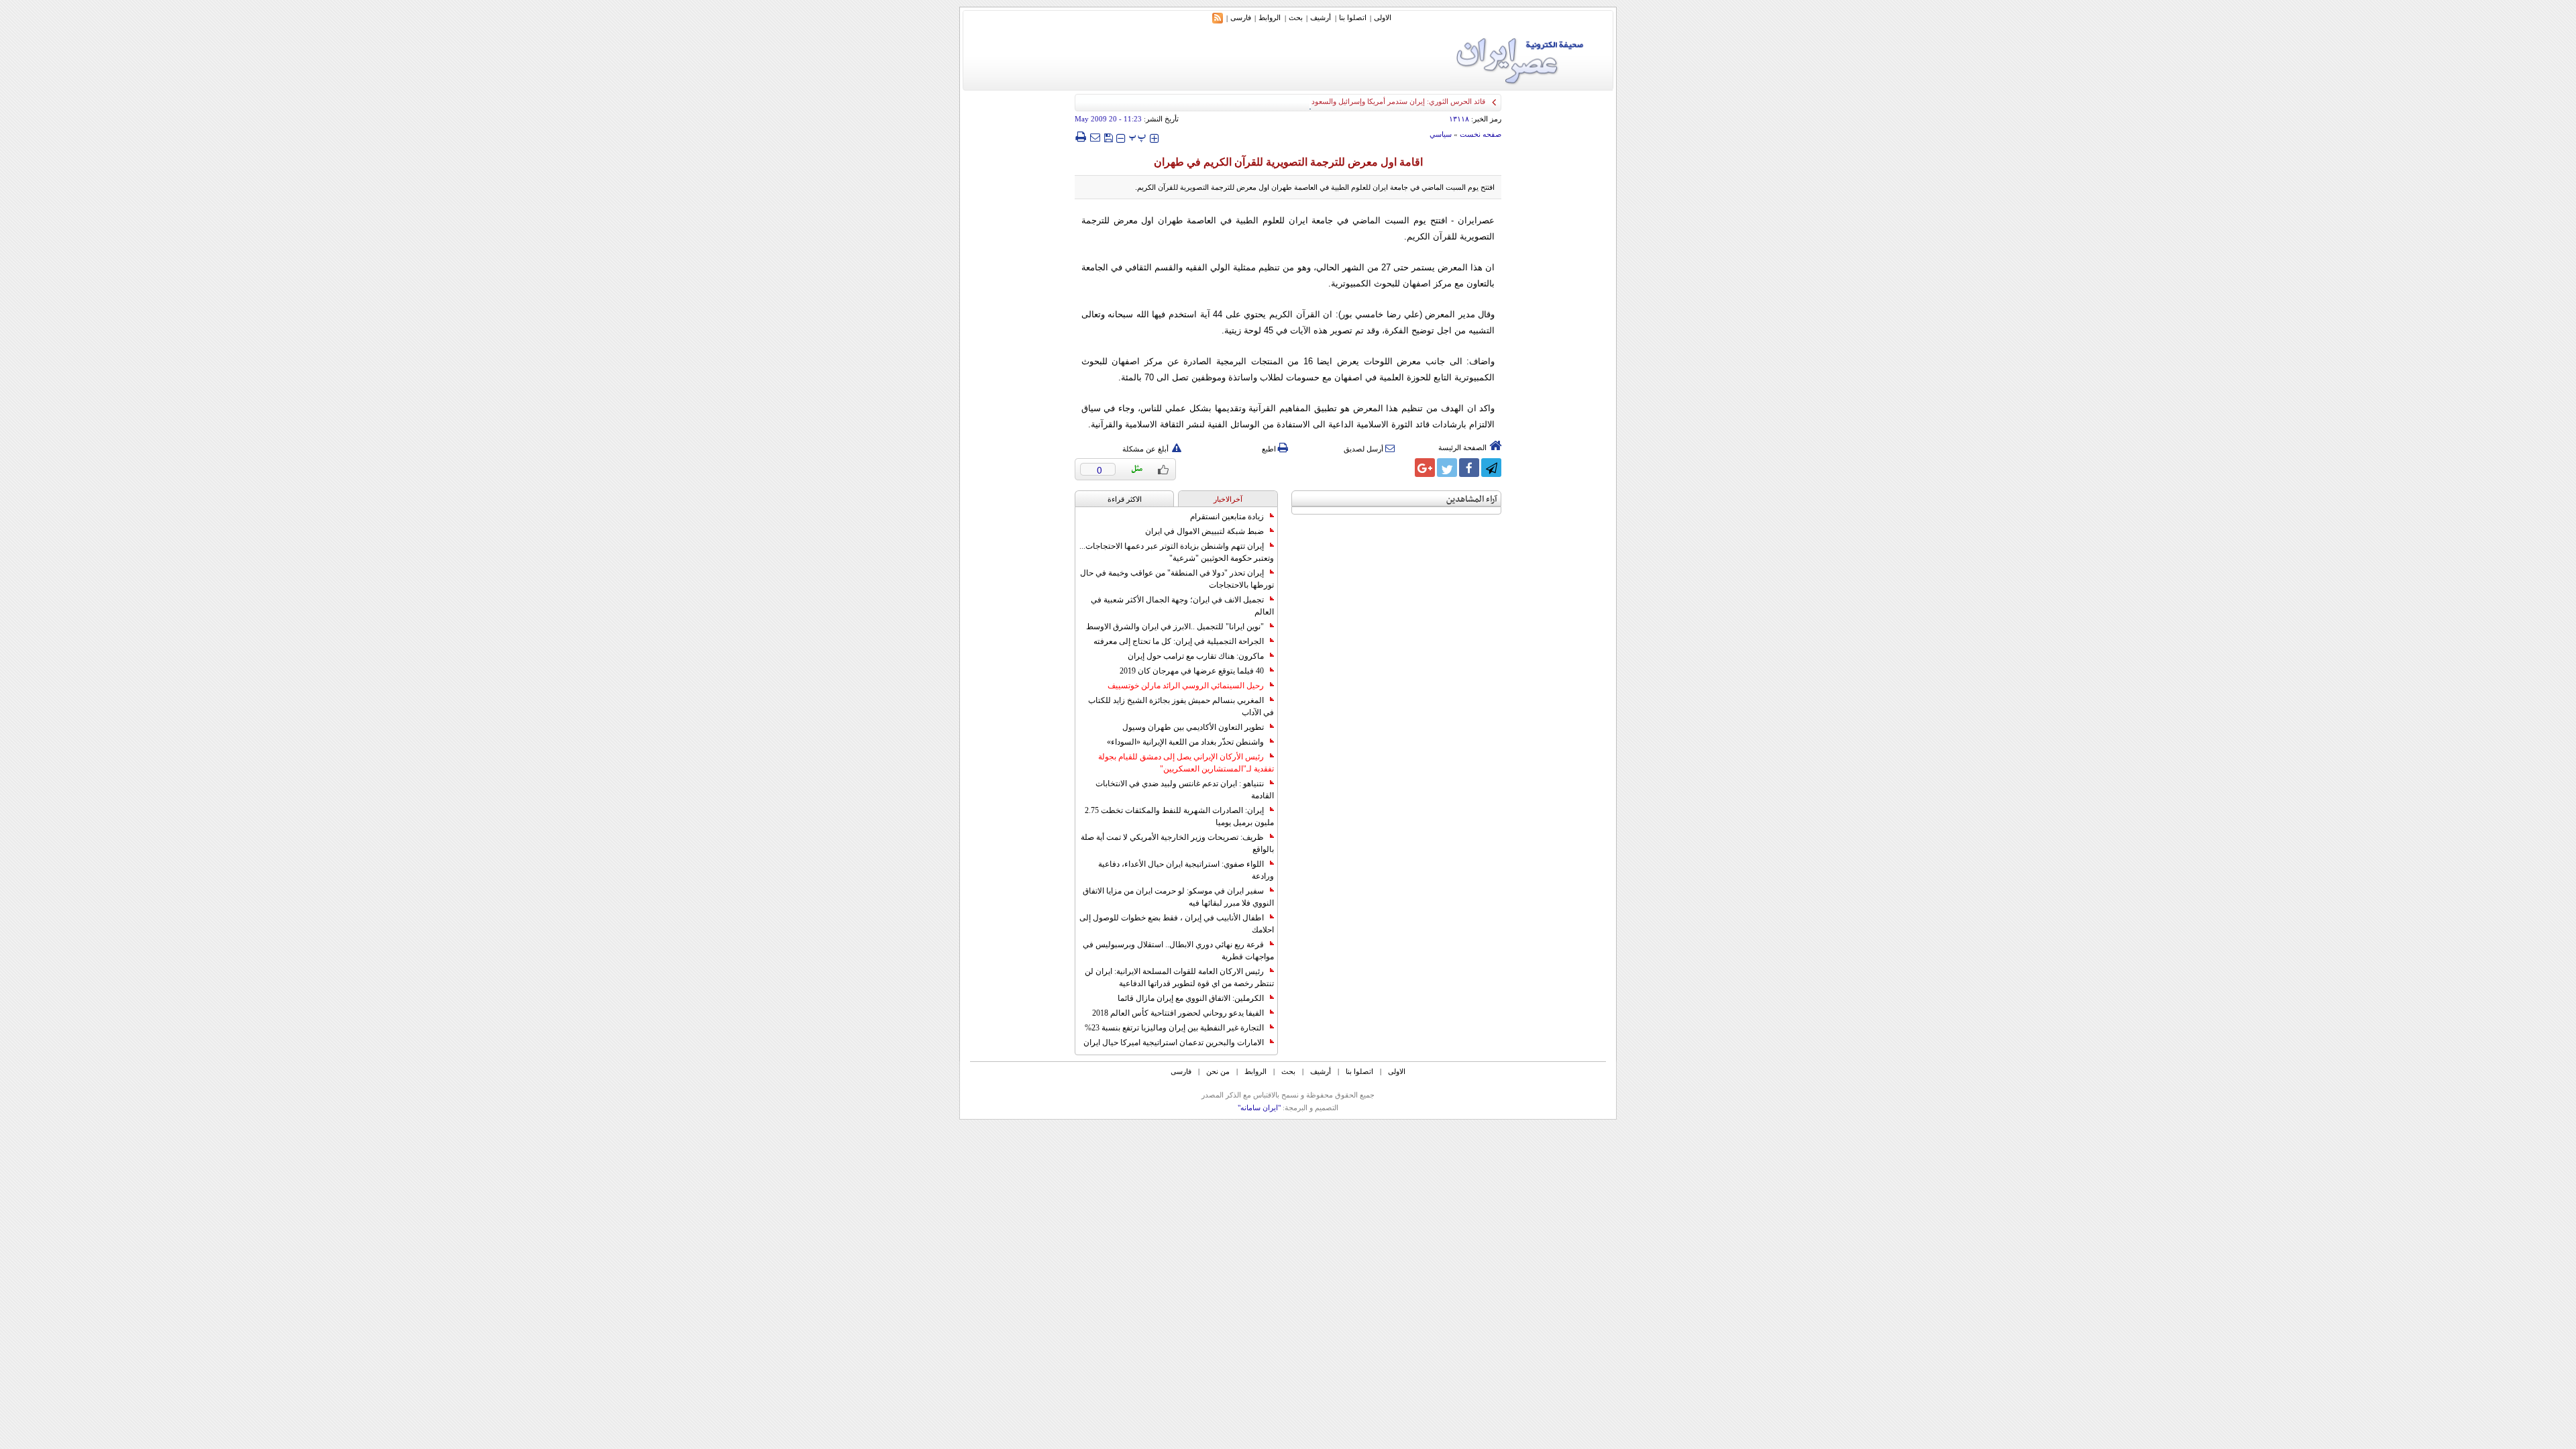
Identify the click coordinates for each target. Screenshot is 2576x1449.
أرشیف (1321, 17)
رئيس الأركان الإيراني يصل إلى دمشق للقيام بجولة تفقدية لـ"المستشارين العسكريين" (1186, 763)
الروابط (1270, 17)
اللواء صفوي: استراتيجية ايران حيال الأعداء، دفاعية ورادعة (1186, 870)
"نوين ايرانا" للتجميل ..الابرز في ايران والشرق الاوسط (1175, 627)
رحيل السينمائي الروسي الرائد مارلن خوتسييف (1186, 686)
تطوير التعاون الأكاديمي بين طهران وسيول (1193, 727)
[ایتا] (1403, 468)
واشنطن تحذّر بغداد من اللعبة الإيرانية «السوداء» (1185, 742)
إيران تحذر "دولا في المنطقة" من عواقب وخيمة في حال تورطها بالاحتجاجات (1177, 579)
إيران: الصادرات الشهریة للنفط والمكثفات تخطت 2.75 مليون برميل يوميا (1179, 816)
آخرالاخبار (1228, 499)
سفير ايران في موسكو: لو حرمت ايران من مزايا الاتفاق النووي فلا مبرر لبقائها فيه (1178, 897)
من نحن (1218, 1071)
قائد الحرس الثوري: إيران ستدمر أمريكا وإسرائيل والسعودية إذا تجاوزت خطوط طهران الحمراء (1343, 101)
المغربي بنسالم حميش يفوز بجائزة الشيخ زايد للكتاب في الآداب (1181, 706)
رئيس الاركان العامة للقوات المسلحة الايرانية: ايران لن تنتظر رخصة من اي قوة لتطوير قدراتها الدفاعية (1179, 977)
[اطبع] (1080, 137)
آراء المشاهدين (1472, 499)
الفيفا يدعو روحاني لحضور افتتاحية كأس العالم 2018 (1178, 1013)
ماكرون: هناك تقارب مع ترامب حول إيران (1196, 656)
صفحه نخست (1481, 134)
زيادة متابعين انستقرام (1227, 517)
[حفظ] (1108, 137)
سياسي (1441, 134)
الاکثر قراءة (1125, 499)
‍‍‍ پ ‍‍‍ (1138, 137)
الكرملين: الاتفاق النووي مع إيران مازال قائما (1191, 998)
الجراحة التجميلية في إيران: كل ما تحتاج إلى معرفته (1179, 641)
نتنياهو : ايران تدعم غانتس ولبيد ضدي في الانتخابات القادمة (1185, 790)
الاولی (1383, 17)
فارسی (1241, 17)
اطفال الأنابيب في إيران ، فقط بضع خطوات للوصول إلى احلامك (1177, 924)
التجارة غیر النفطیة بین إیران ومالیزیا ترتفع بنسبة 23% (1174, 1028)
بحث (1296, 17)
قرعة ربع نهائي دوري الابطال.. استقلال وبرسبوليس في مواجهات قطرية (1178, 951)
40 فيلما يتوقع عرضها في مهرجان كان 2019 (1192, 671)
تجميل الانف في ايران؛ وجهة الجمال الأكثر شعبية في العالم (1182, 606)
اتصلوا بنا (1353, 17)
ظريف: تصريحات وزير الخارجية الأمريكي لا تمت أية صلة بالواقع (1177, 843)
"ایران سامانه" (1259, 1108)
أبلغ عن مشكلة (1145, 449)
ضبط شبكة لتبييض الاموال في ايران (1204, 531)
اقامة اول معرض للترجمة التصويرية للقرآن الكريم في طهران (1288, 162)
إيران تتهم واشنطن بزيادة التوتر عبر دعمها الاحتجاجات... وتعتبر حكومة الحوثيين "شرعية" (1177, 552)
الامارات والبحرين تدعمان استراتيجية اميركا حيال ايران (1174, 1042)
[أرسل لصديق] (1095, 137)
